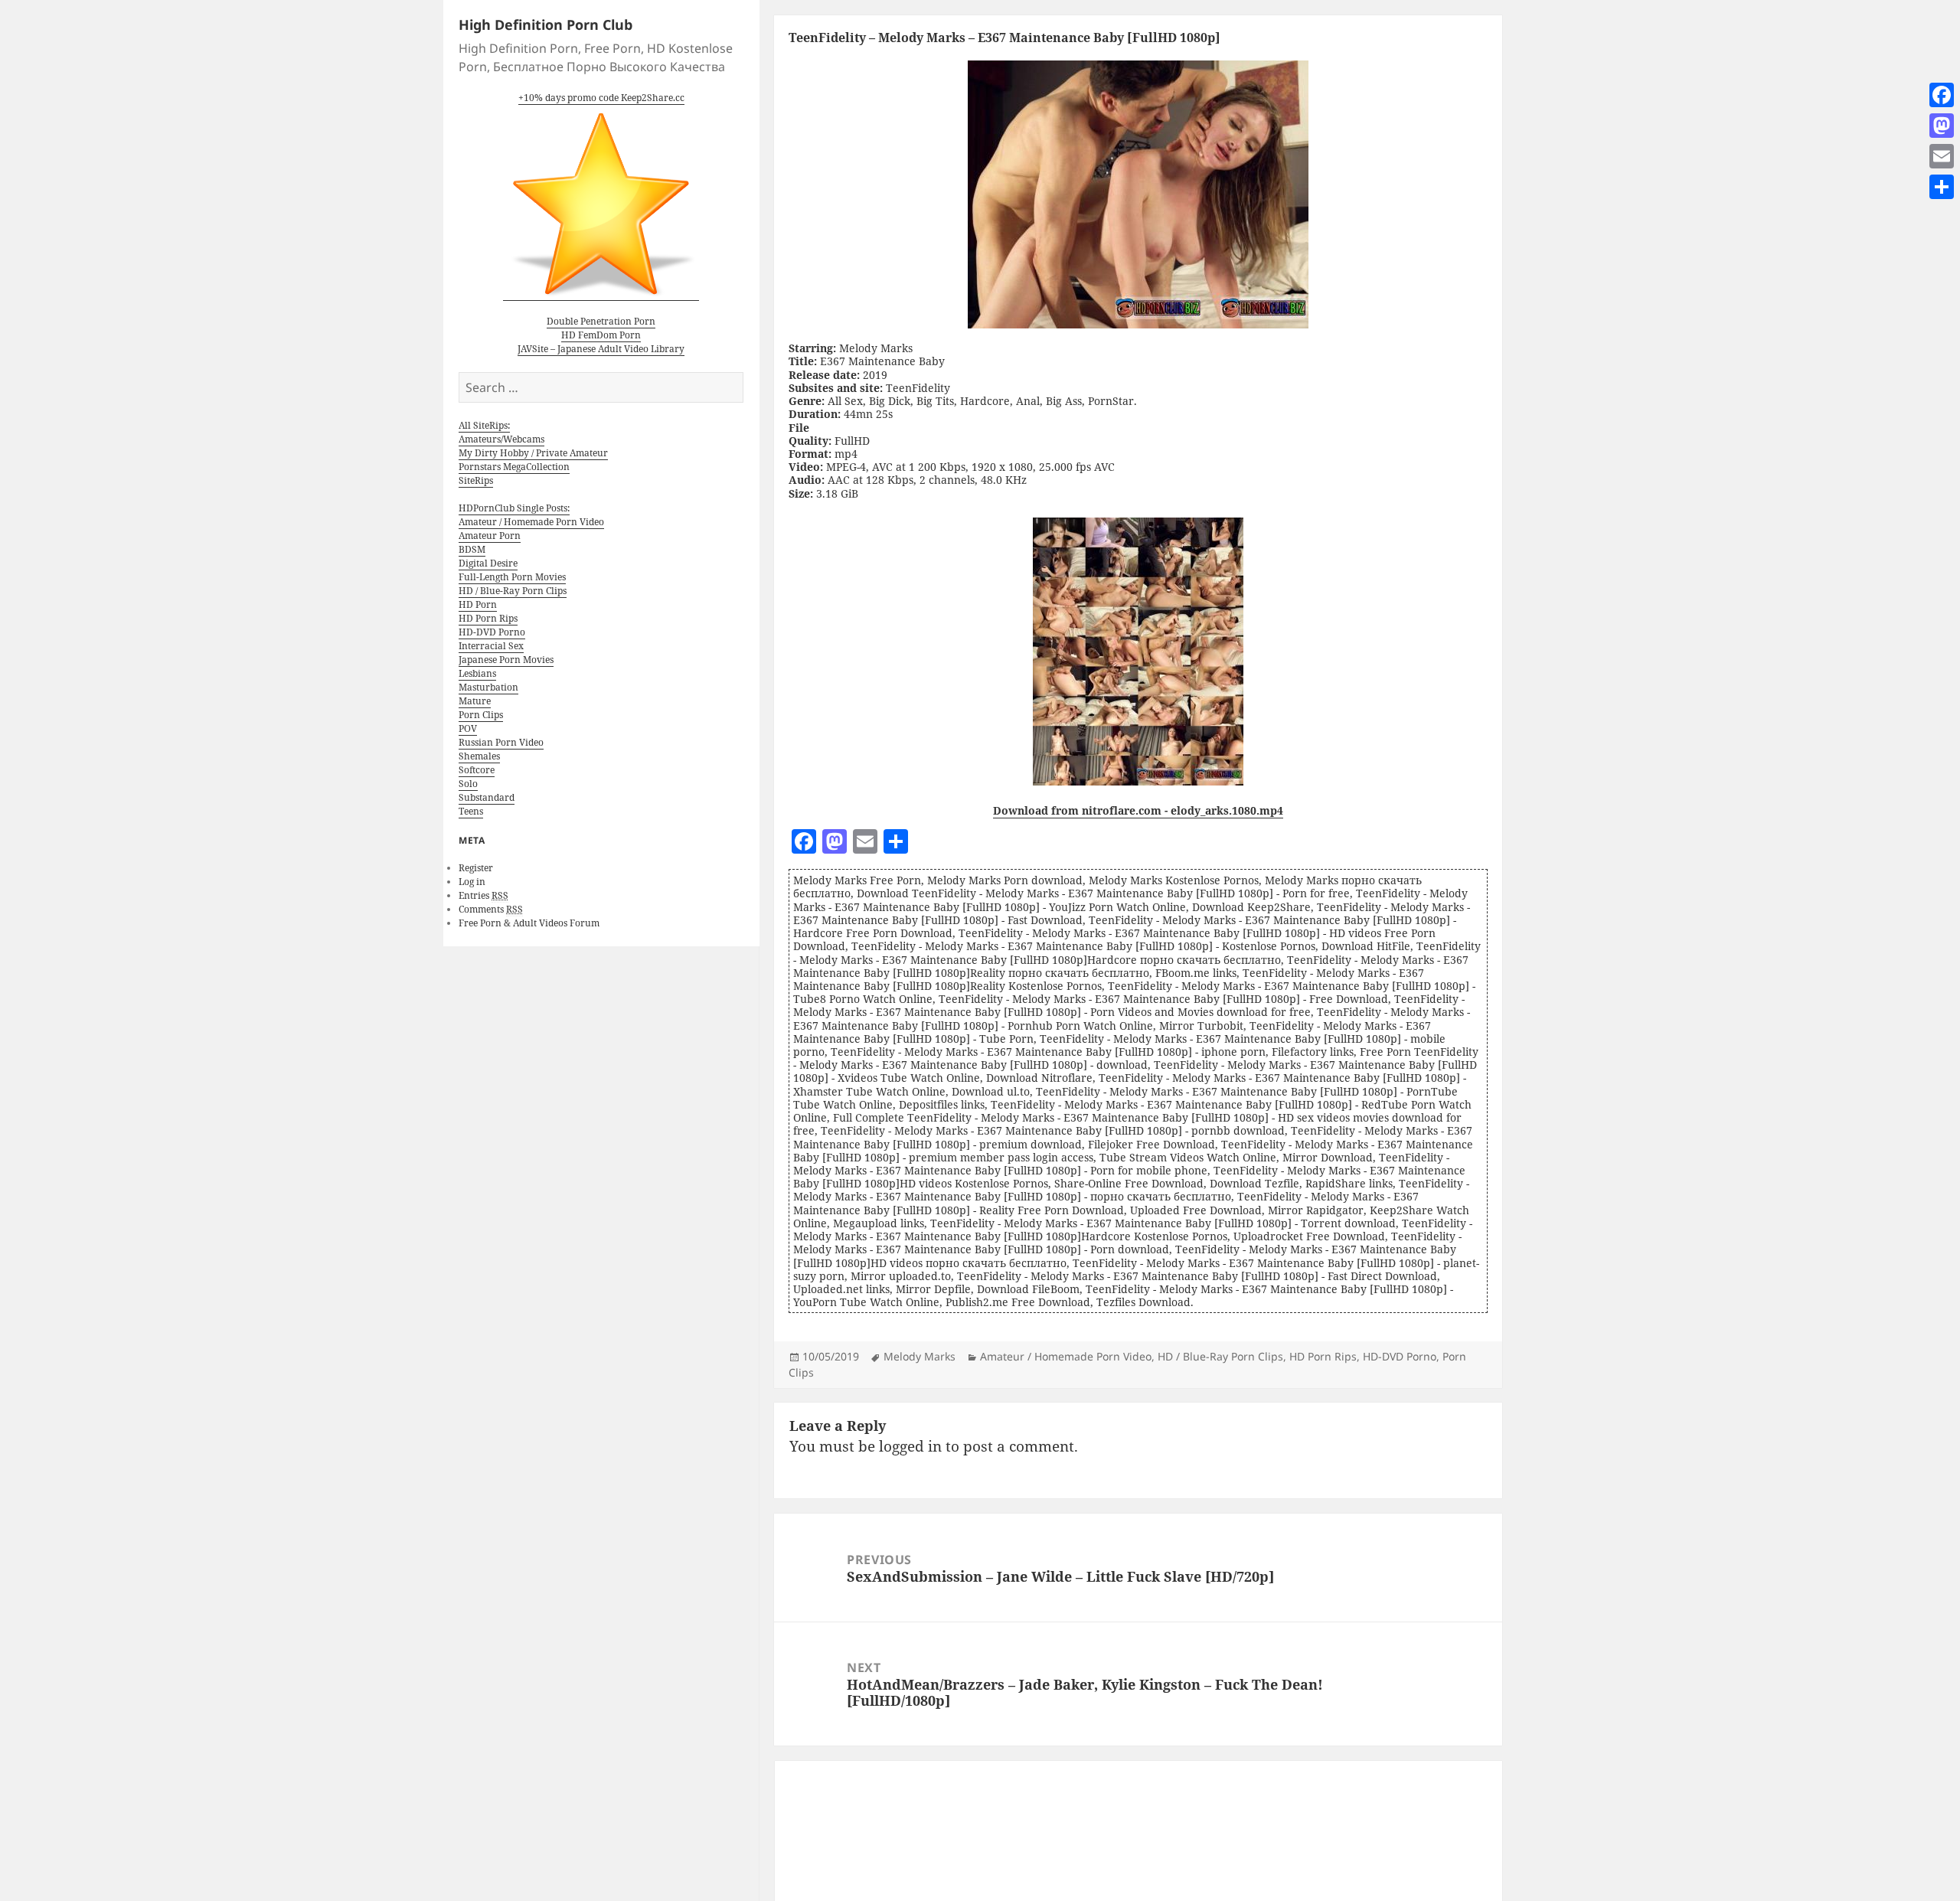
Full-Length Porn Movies (512, 577)
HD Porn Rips (488, 618)
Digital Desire (488, 563)
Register (476, 868)
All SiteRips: (484, 425)
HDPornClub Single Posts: (514, 508)
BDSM (472, 549)
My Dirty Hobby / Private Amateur (533, 453)
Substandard (487, 797)
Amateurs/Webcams (501, 439)
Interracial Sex (491, 646)
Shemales (479, 756)
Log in (472, 882)
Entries (483, 895)
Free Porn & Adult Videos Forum (529, 923)
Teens (471, 811)
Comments (491, 909)
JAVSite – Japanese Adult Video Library (601, 349)
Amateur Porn (490, 536)
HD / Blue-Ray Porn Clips (513, 591)
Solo (468, 784)
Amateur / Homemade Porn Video (531, 522)
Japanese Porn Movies (506, 660)
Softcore (477, 770)
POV (468, 728)
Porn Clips (481, 715)
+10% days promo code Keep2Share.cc (601, 98)
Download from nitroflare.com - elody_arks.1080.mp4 (1138, 810)
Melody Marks (920, 1356)
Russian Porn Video (501, 742)
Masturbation (488, 687)
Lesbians (477, 673)
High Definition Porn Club (546, 24)
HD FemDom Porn (601, 335)
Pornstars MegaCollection (514, 467)
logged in (910, 1446)
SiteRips (476, 480)
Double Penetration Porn (601, 321)
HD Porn (478, 604)
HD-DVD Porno (492, 632)
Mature (475, 701)
